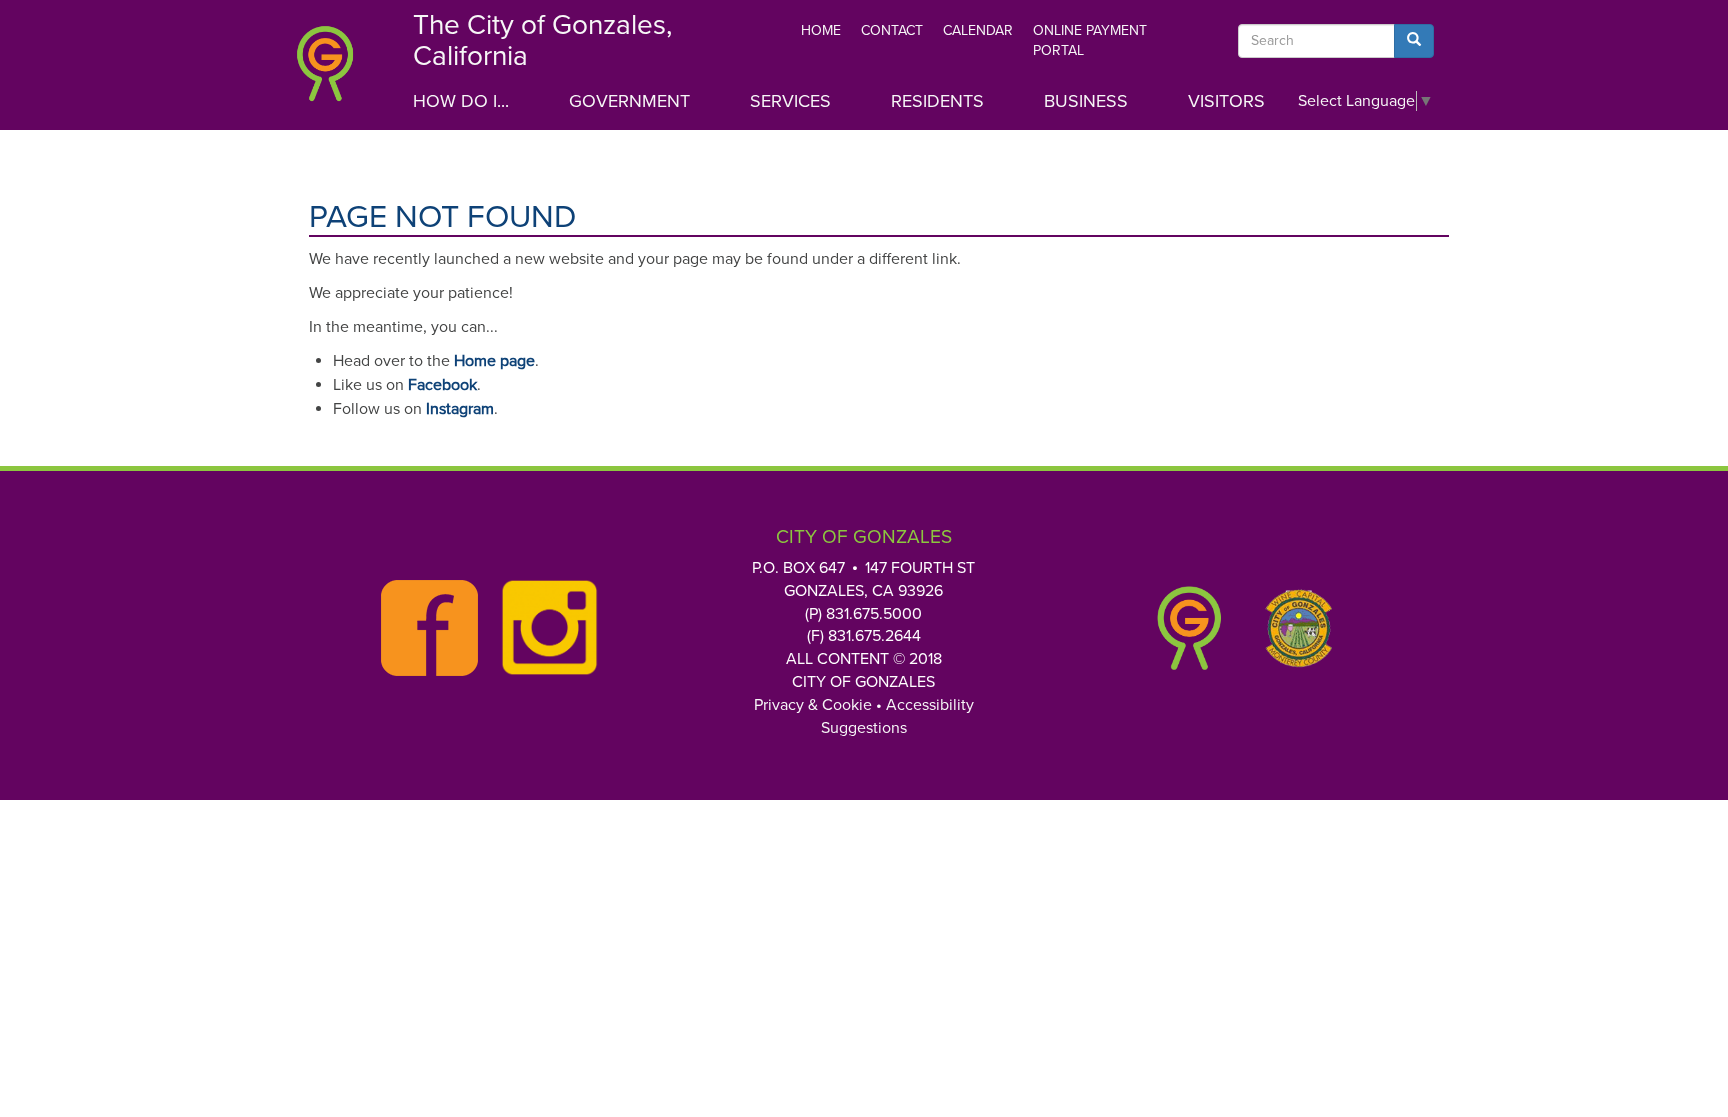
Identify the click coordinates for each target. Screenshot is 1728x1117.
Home (821, 30)
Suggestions (864, 728)
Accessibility (930, 705)
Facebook (442, 385)
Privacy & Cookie (813, 705)
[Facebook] (424, 628)
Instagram (460, 409)
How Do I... (461, 101)
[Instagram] (544, 628)
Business (1086, 101)
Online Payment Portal (1090, 40)
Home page (494, 361)
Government (629, 101)
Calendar (978, 30)
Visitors (1226, 101)
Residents (937, 101)
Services (790, 101)
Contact (892, 30)
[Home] (338, 69)
